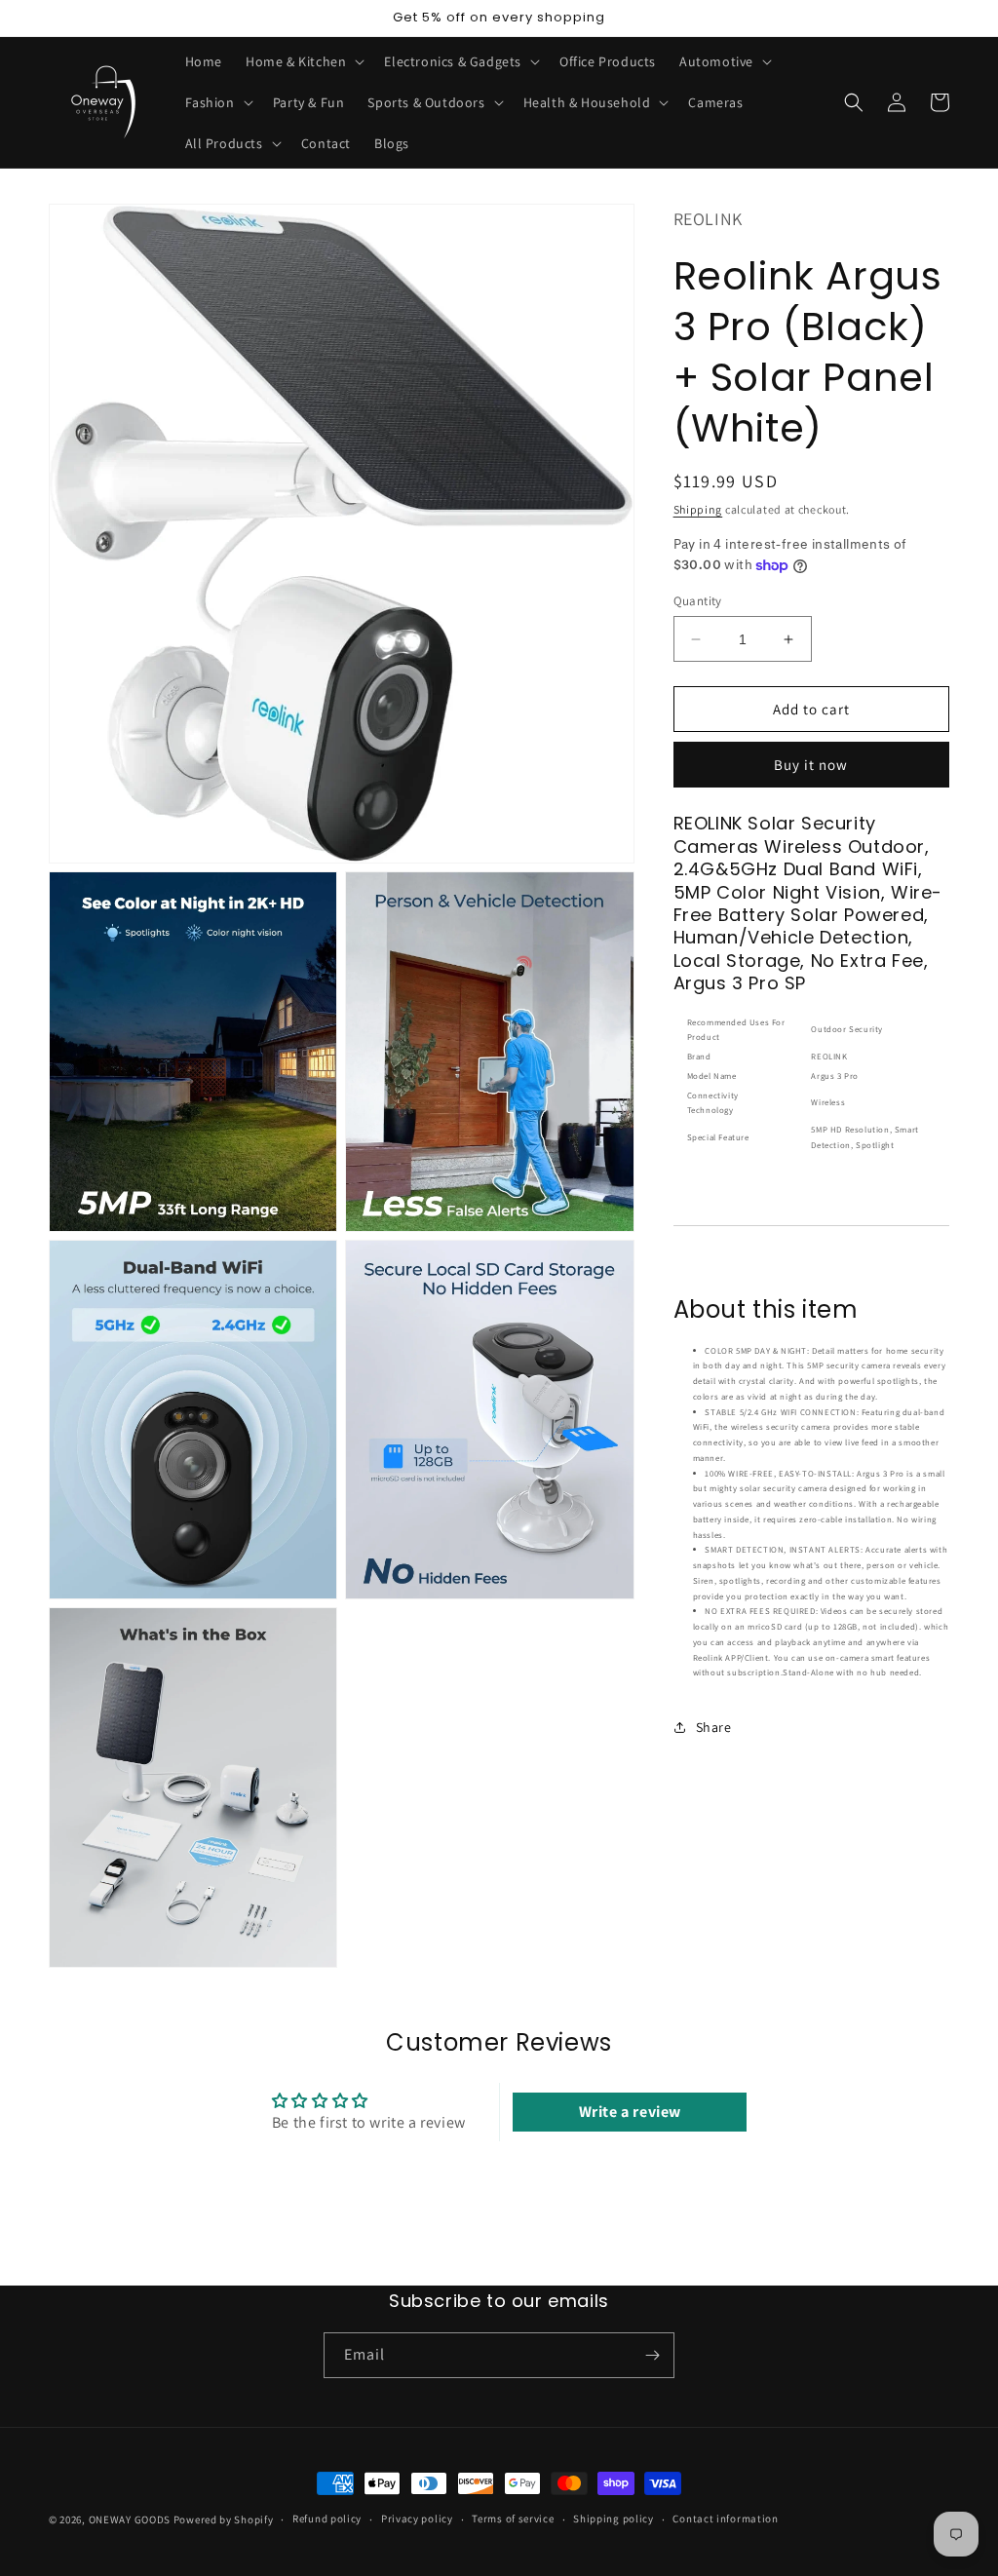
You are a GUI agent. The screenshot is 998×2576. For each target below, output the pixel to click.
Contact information (725, 2518)
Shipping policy (614, 2518)
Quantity (698, 601)
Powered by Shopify (224, 2519)
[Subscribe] (652, 2355)
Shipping (698, 509)
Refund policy (327, 2518)
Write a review (630, 2112)
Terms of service (513, 2518)
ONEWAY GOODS (130, 2519)
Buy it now (811, 765)
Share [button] (714, 1727)
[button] (303, 61)
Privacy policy (417, 2518)
